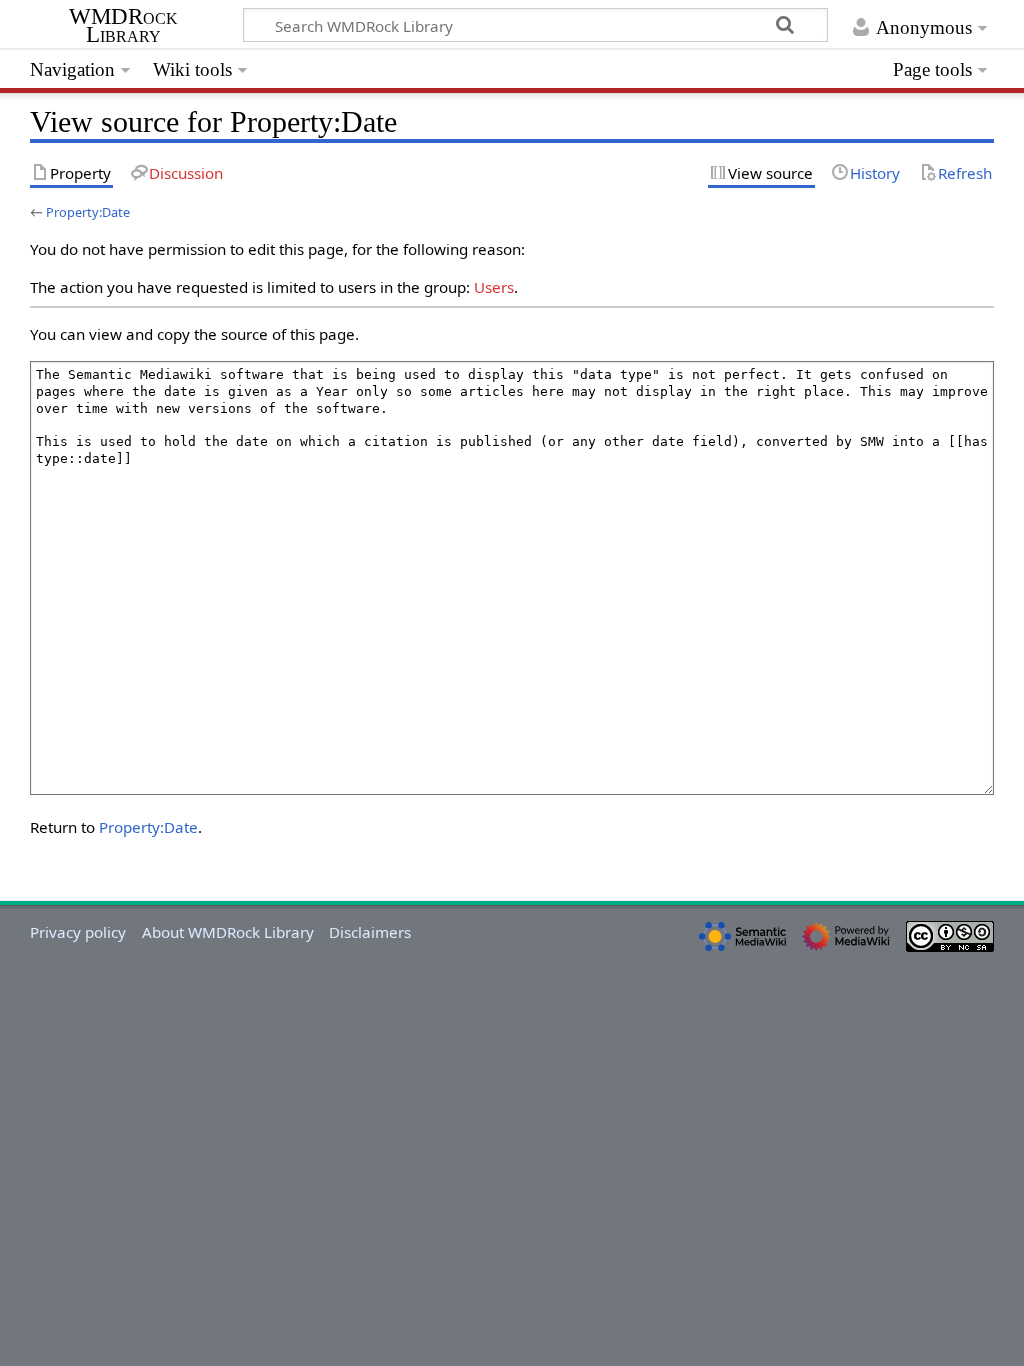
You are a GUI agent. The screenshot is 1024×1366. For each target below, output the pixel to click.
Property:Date (88, 212)
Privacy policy (78, 932)
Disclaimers (370, 932)
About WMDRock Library (228, 932)
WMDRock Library (123, 26)
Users (494, 287)
